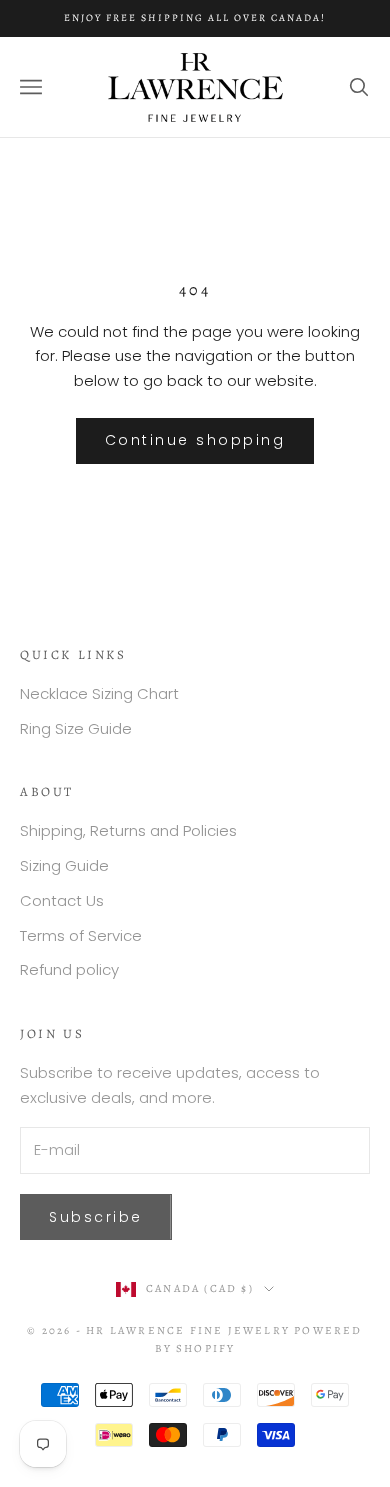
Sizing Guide (64, 865)
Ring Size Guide (76, 728)
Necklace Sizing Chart (99, 693)
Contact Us (62, 900)
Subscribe (96, 1217)
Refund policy (69, 969)
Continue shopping (195, 440)
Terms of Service (81, 935)
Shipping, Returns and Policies (128, 830)
